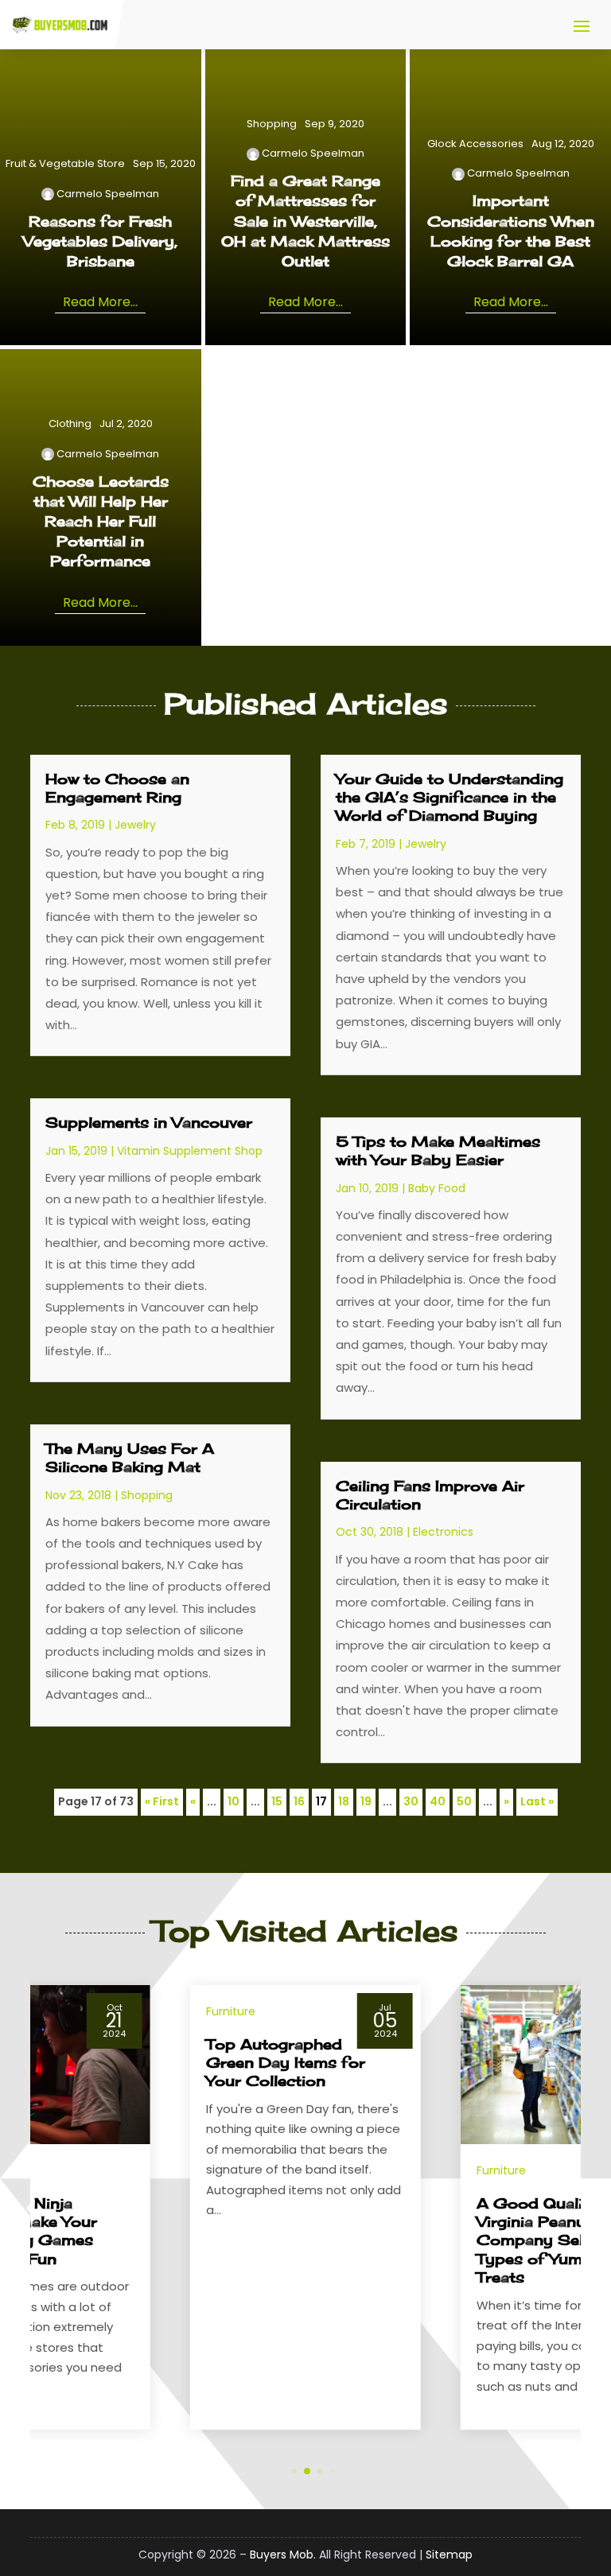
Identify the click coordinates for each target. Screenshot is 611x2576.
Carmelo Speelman (108, 194)
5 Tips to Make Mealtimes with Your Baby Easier (438, 1150)
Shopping (272, 124)
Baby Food (437, 1188)
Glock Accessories (475, 144)
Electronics (443, 1532)
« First (162, 1801)
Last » (537, 1801)
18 (344, 1801)
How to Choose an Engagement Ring (117, 788)
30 (411, 1801)
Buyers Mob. (283, 2555)
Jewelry (135, 825)
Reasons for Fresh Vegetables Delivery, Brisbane (100, 241)
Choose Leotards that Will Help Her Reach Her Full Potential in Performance (101, 521)
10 (234, 1801)
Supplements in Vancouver (149, 1122)
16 (299, 1801)
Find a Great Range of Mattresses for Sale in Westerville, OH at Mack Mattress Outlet (305, 221)
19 (366, 1801)
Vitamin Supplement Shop (190, 1151)
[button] (581, 2208)
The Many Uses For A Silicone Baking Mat (130, 1457)
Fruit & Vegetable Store (65, 163)
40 (438, 1801)
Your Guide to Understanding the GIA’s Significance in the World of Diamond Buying (449, 797)
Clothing (70, 424)
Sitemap (449, 2555)
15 (277, 1801)
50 (464, 1801)
